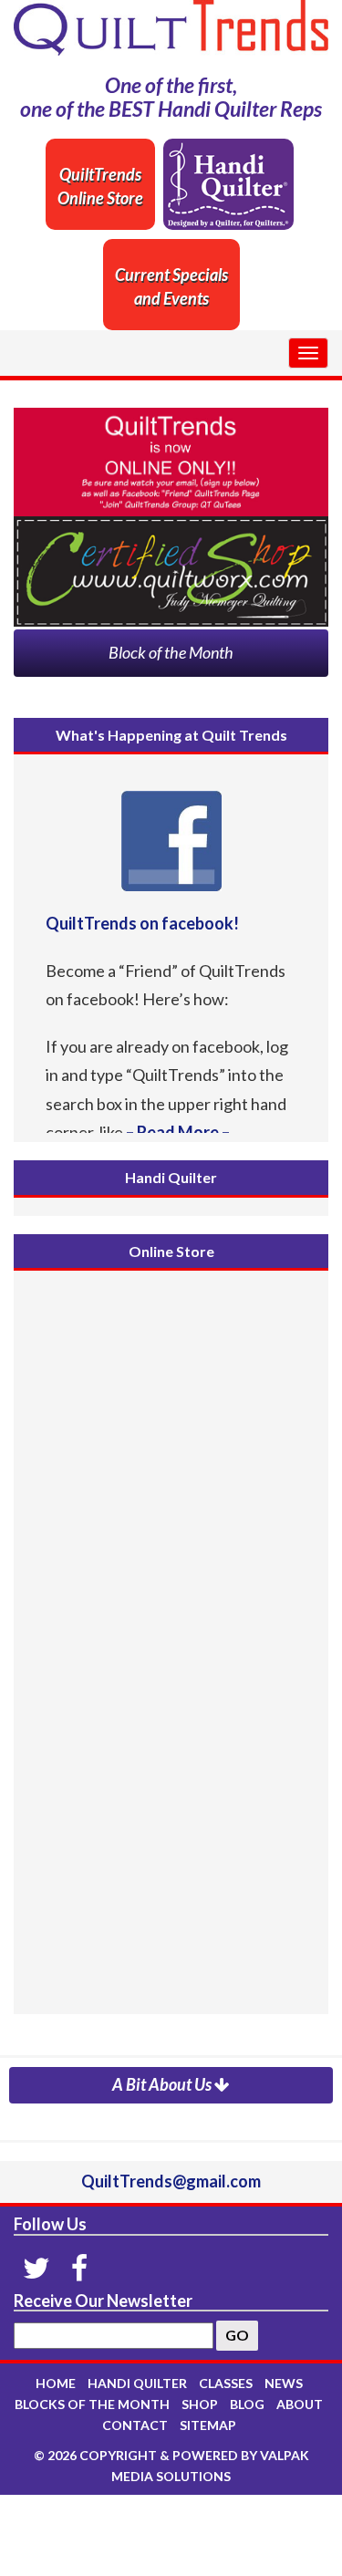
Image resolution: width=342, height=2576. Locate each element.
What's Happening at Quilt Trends (171, 735)
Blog (247, 2404)
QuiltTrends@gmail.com (171, 2181)
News (284, 2383)
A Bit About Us (163, 2084)
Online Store (171, 1251)
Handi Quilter (171, 1177)
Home (56, 2383)
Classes (226, 2383)
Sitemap (208, 2425)
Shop (200, 2404)
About (300, 2404)
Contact (135, 2425)
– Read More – (176, 1132)
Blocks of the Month (92, 2404)
